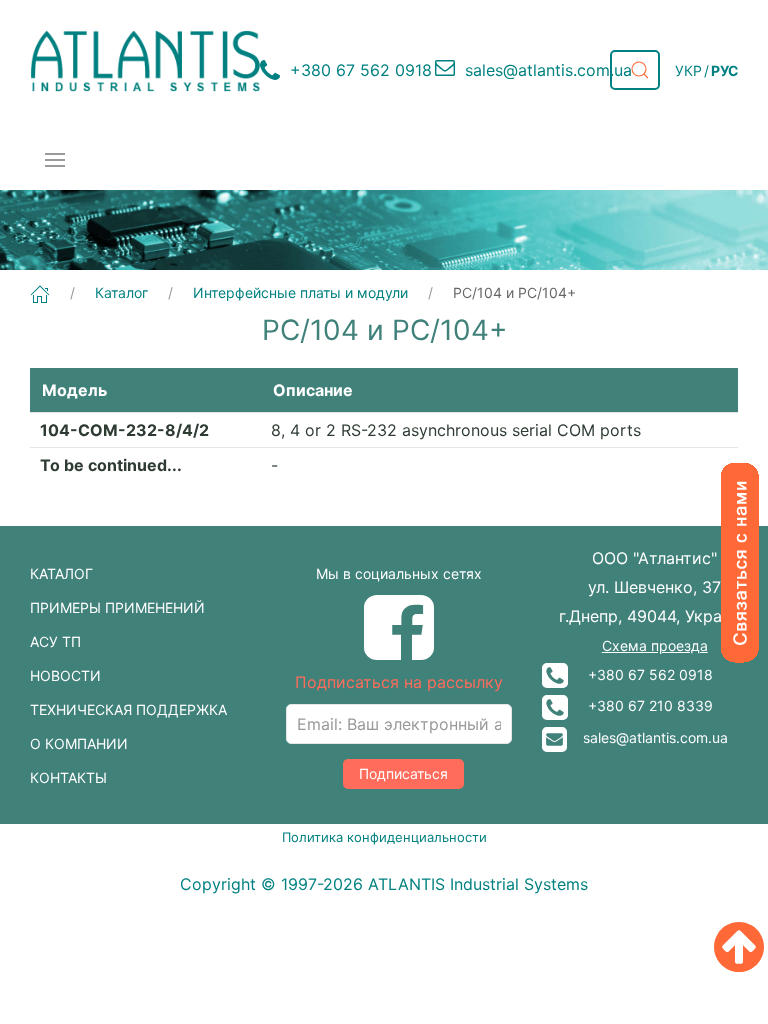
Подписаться (403, 773)
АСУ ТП (55, 641)
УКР (688, 70)
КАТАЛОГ (61, 573)
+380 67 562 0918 (640, 674)
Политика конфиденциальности (384, 837)
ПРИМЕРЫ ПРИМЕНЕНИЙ (117, 607)
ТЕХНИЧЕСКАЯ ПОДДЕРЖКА (128, 709)
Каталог (121, 292)
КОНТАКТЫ (68, 777)
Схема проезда (655, 645)
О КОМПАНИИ (79, 743)
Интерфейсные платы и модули (300, 292)
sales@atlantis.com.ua (647, 737)
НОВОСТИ (65, 675)
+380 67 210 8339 (640, 705)
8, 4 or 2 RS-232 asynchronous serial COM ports (456, 430)
